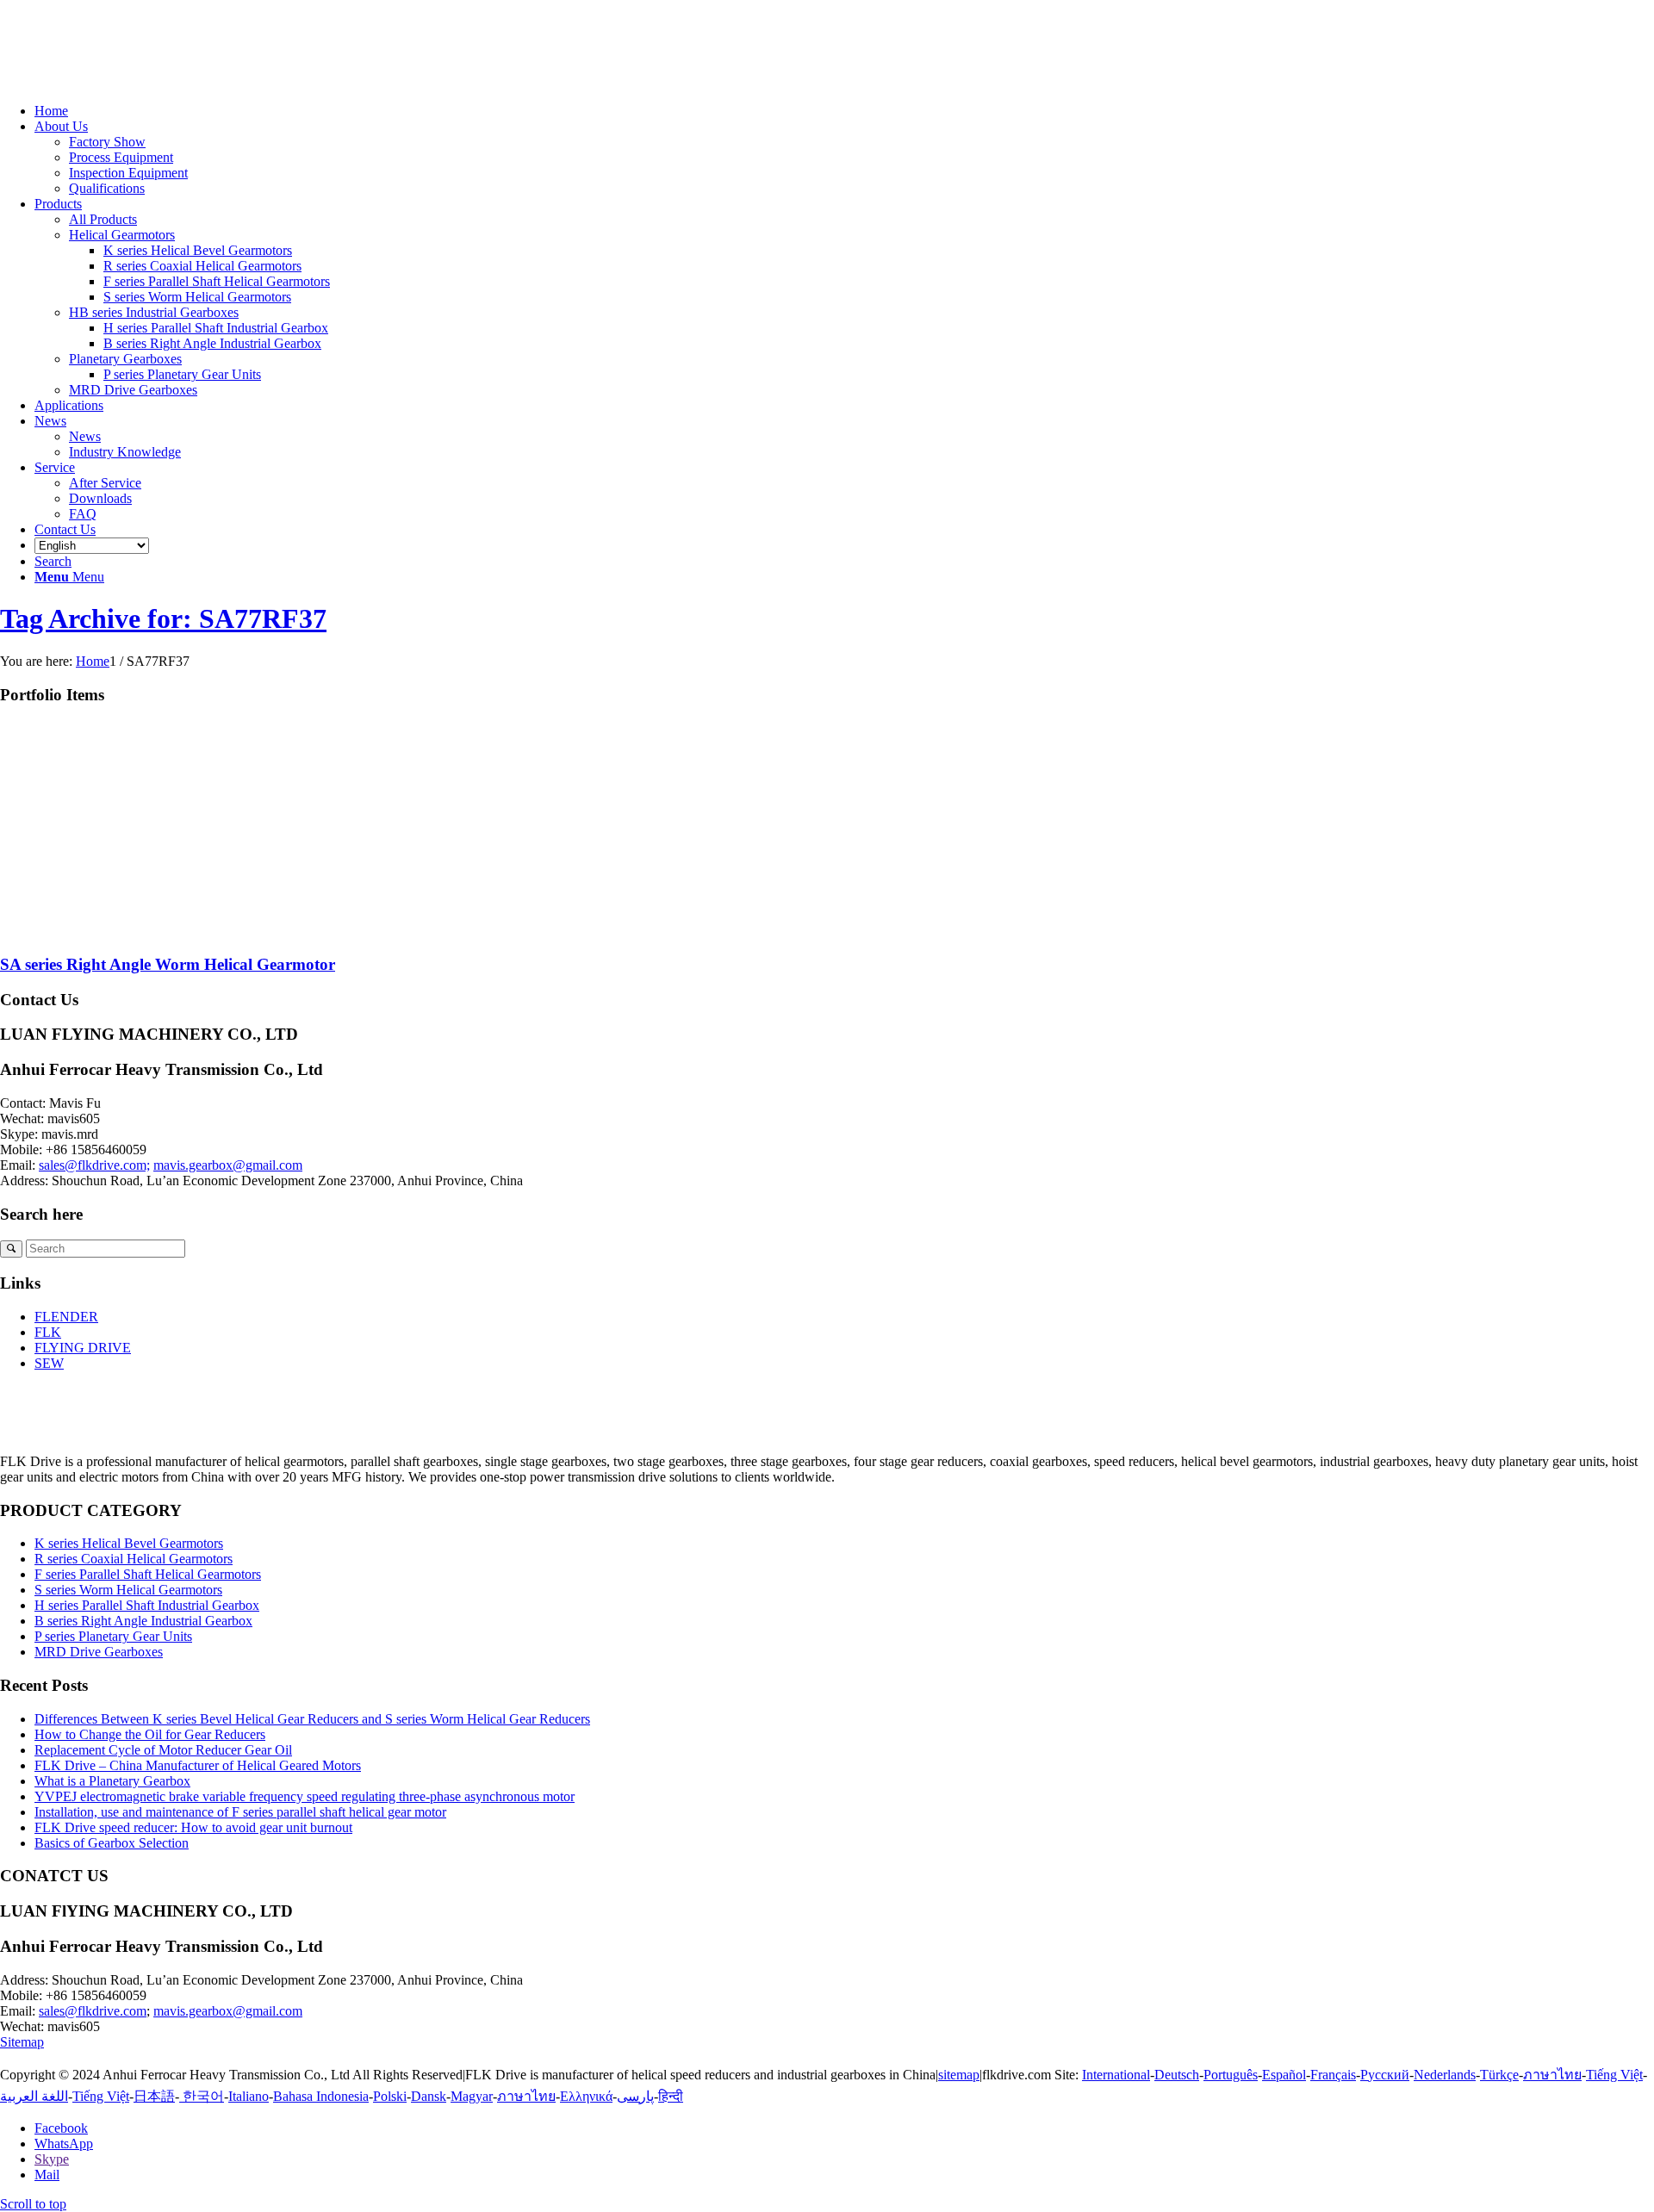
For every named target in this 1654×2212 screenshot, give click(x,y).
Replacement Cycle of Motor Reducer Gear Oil (163, 1750)
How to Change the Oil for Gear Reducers (150, 1734)
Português (1231, 2075)
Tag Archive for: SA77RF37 (163, 618)
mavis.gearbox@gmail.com (228, 1165)
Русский (1385, 2075)
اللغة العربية (34, 2096)
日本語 (154, 2096)
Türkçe (1499, 2075)
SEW (49, 1363)
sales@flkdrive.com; (94, 1165)
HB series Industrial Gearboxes (154, 312)
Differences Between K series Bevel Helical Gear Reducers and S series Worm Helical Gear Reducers (312, 1719)
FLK (48, 1332)
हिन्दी (671, 2096)
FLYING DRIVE (83, 1348)
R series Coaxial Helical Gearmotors (134, 1559)
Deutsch (1177, 2075)
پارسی (635, 2096)
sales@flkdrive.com (93, 2011)
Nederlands (1445, 2075)
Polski (390, 2096)
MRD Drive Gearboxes (133, 390)
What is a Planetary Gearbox (112, 1781)
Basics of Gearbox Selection (112, 1843)
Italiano (249, 2096)
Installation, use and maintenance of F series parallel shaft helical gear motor (240, 1812)
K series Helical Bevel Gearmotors (129, 1543)
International (1116, 2075)
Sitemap (22, 2042)
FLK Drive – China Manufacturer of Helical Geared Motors (198, 1765)
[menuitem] (844, 111)
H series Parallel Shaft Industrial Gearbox (147, 1605)
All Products (103, 219)
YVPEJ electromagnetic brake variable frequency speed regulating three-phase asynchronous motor (305, 1796)
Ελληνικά (586, 2096)
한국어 (202, 2096)
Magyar (472, 2096)
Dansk (429, 2096)
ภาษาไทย (1552, 2075)
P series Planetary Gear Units (113, 1636)
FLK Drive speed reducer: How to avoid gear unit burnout (193, 1827)
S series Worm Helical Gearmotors (128, 1590)
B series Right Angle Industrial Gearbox (143, 1621)
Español (1284, 2075)
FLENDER (66, 1317)
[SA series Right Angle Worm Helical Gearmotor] (172, 931)
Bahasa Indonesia (321, 2096)
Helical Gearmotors (122, 235)
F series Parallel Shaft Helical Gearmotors (148, 1574)
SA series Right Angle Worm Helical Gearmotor (168, 964)
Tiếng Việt (1614, 2075)
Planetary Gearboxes (125, 359)
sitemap (959, 2075)
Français (1333, 2075)
